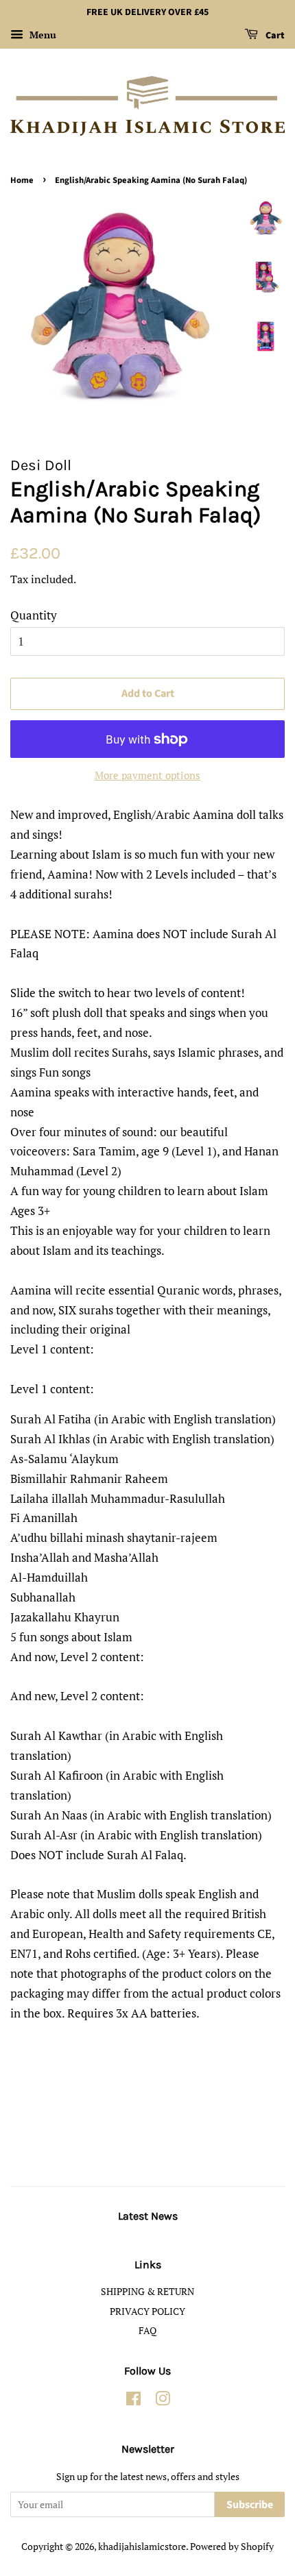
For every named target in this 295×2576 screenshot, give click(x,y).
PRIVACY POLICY (147, 2311)
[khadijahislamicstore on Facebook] (133, 2401)
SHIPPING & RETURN (147, 2291)
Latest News (148, 2216)
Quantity (34, 615)
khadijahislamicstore (142, 2546)
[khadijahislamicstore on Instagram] (163, 2401)
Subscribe (250, 2505)
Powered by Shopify (232, 2546)
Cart (274, 36)
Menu (42, 35)
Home (22, 180)
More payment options (147, 775)
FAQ (147, 2330)
